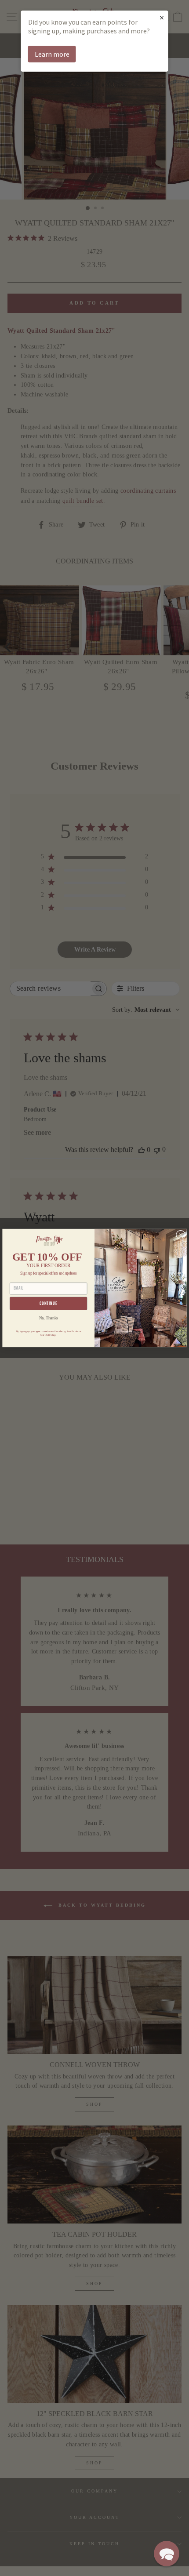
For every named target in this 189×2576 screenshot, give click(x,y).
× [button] (162, 17)
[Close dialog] (181, 1235)
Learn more (52, 54)
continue (49, 1303)
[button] (167, 2554)
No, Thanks (49, 1318)
